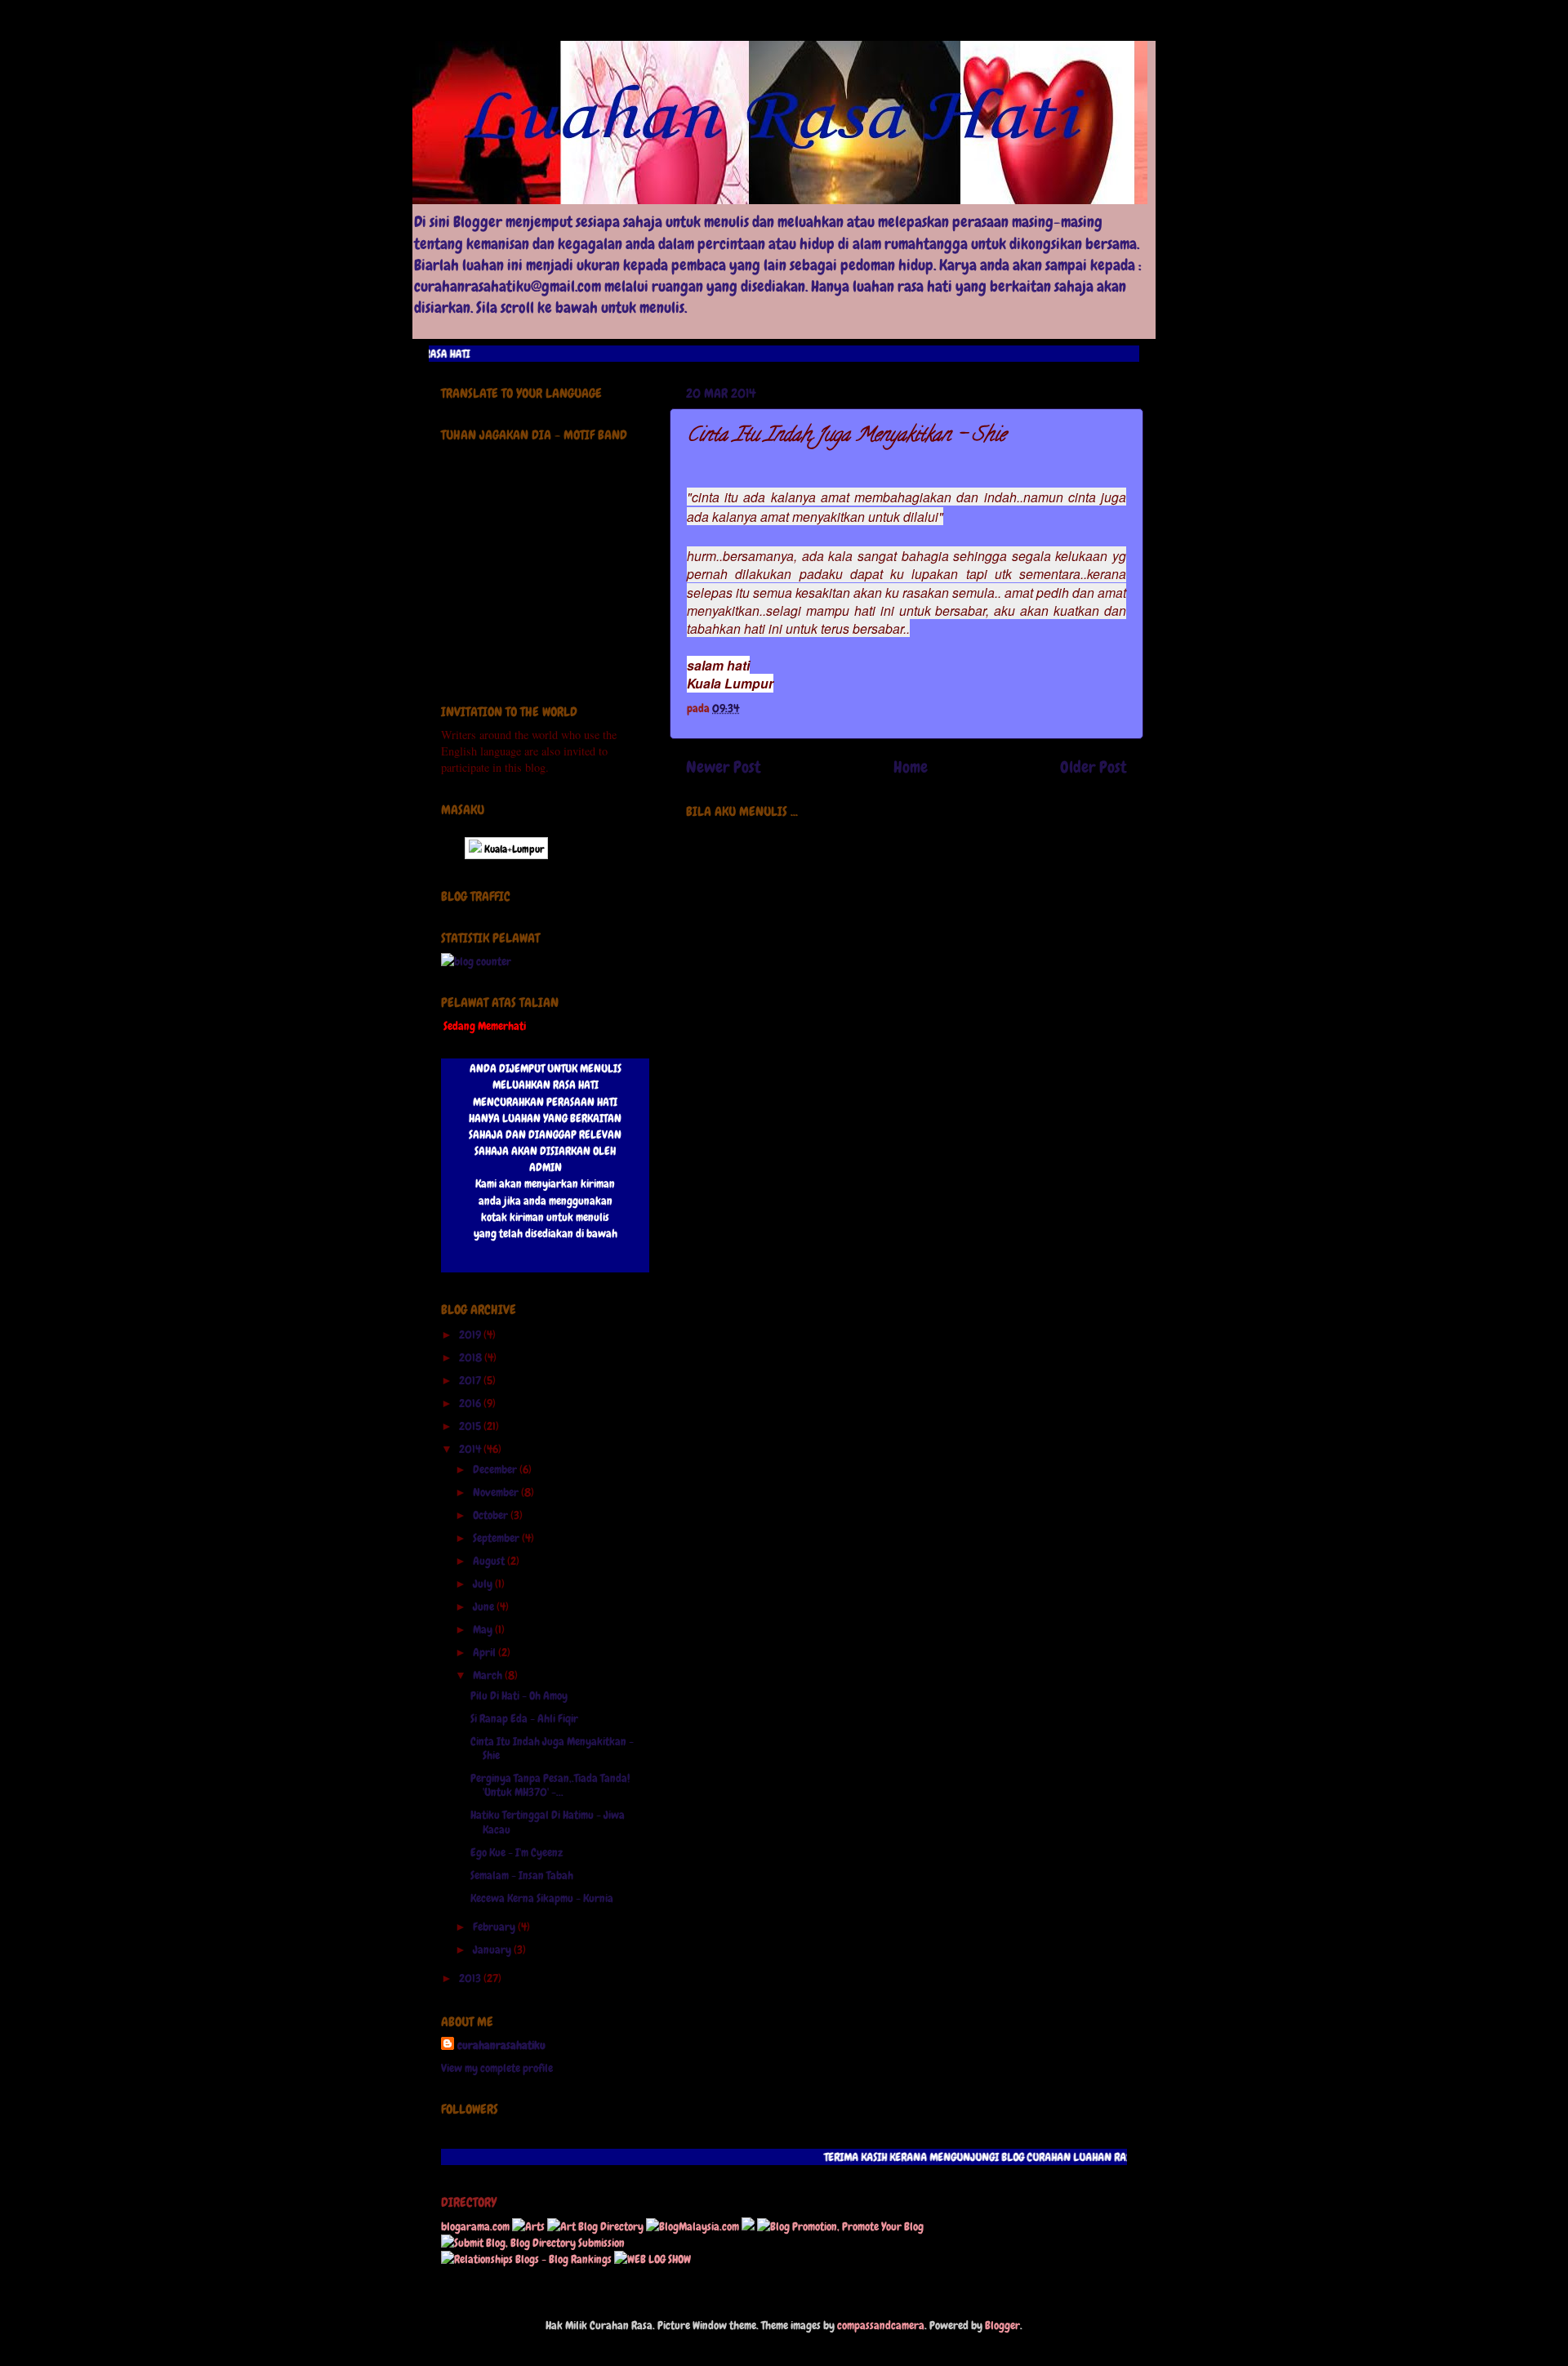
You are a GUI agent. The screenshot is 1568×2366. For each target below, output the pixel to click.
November (497, 1492)
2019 (471, 1334)
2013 (471, 1978)
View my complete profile (497, 2068)
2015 (471, 1426)
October (492, 1515)
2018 (472, 1357)
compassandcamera (881, 2325)
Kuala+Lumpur (513, 849)
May (484, 1629)
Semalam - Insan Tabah (522, 1875)
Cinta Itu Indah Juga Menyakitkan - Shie (552, 1748)
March (489, 1675)
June (485, 1606)
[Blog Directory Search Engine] (533, 2243)
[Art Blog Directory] (595, 2226)
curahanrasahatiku (501, 2045)
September (497, 1538)
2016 (471, 1403)
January (493, 1949)
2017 (471, 1380)
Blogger (1002, 2325)
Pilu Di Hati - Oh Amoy (519, 1695)
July (484, 1584)
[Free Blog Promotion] (840, 2226)
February (495, 1927)
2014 (471, 1449)
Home (911, 767)
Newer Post (724, 767)
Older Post (1094, 767)
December (496, 1469)
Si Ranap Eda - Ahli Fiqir (524, 1718)
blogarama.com (475, 2226)
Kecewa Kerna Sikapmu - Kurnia (542, 1898)
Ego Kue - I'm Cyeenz (517, 1852)
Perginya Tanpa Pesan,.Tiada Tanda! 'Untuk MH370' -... (550, 1785)
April (486, 1652)
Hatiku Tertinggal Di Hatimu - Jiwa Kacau (548, 1822)
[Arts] (528, 2226)
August (490, 1561)
